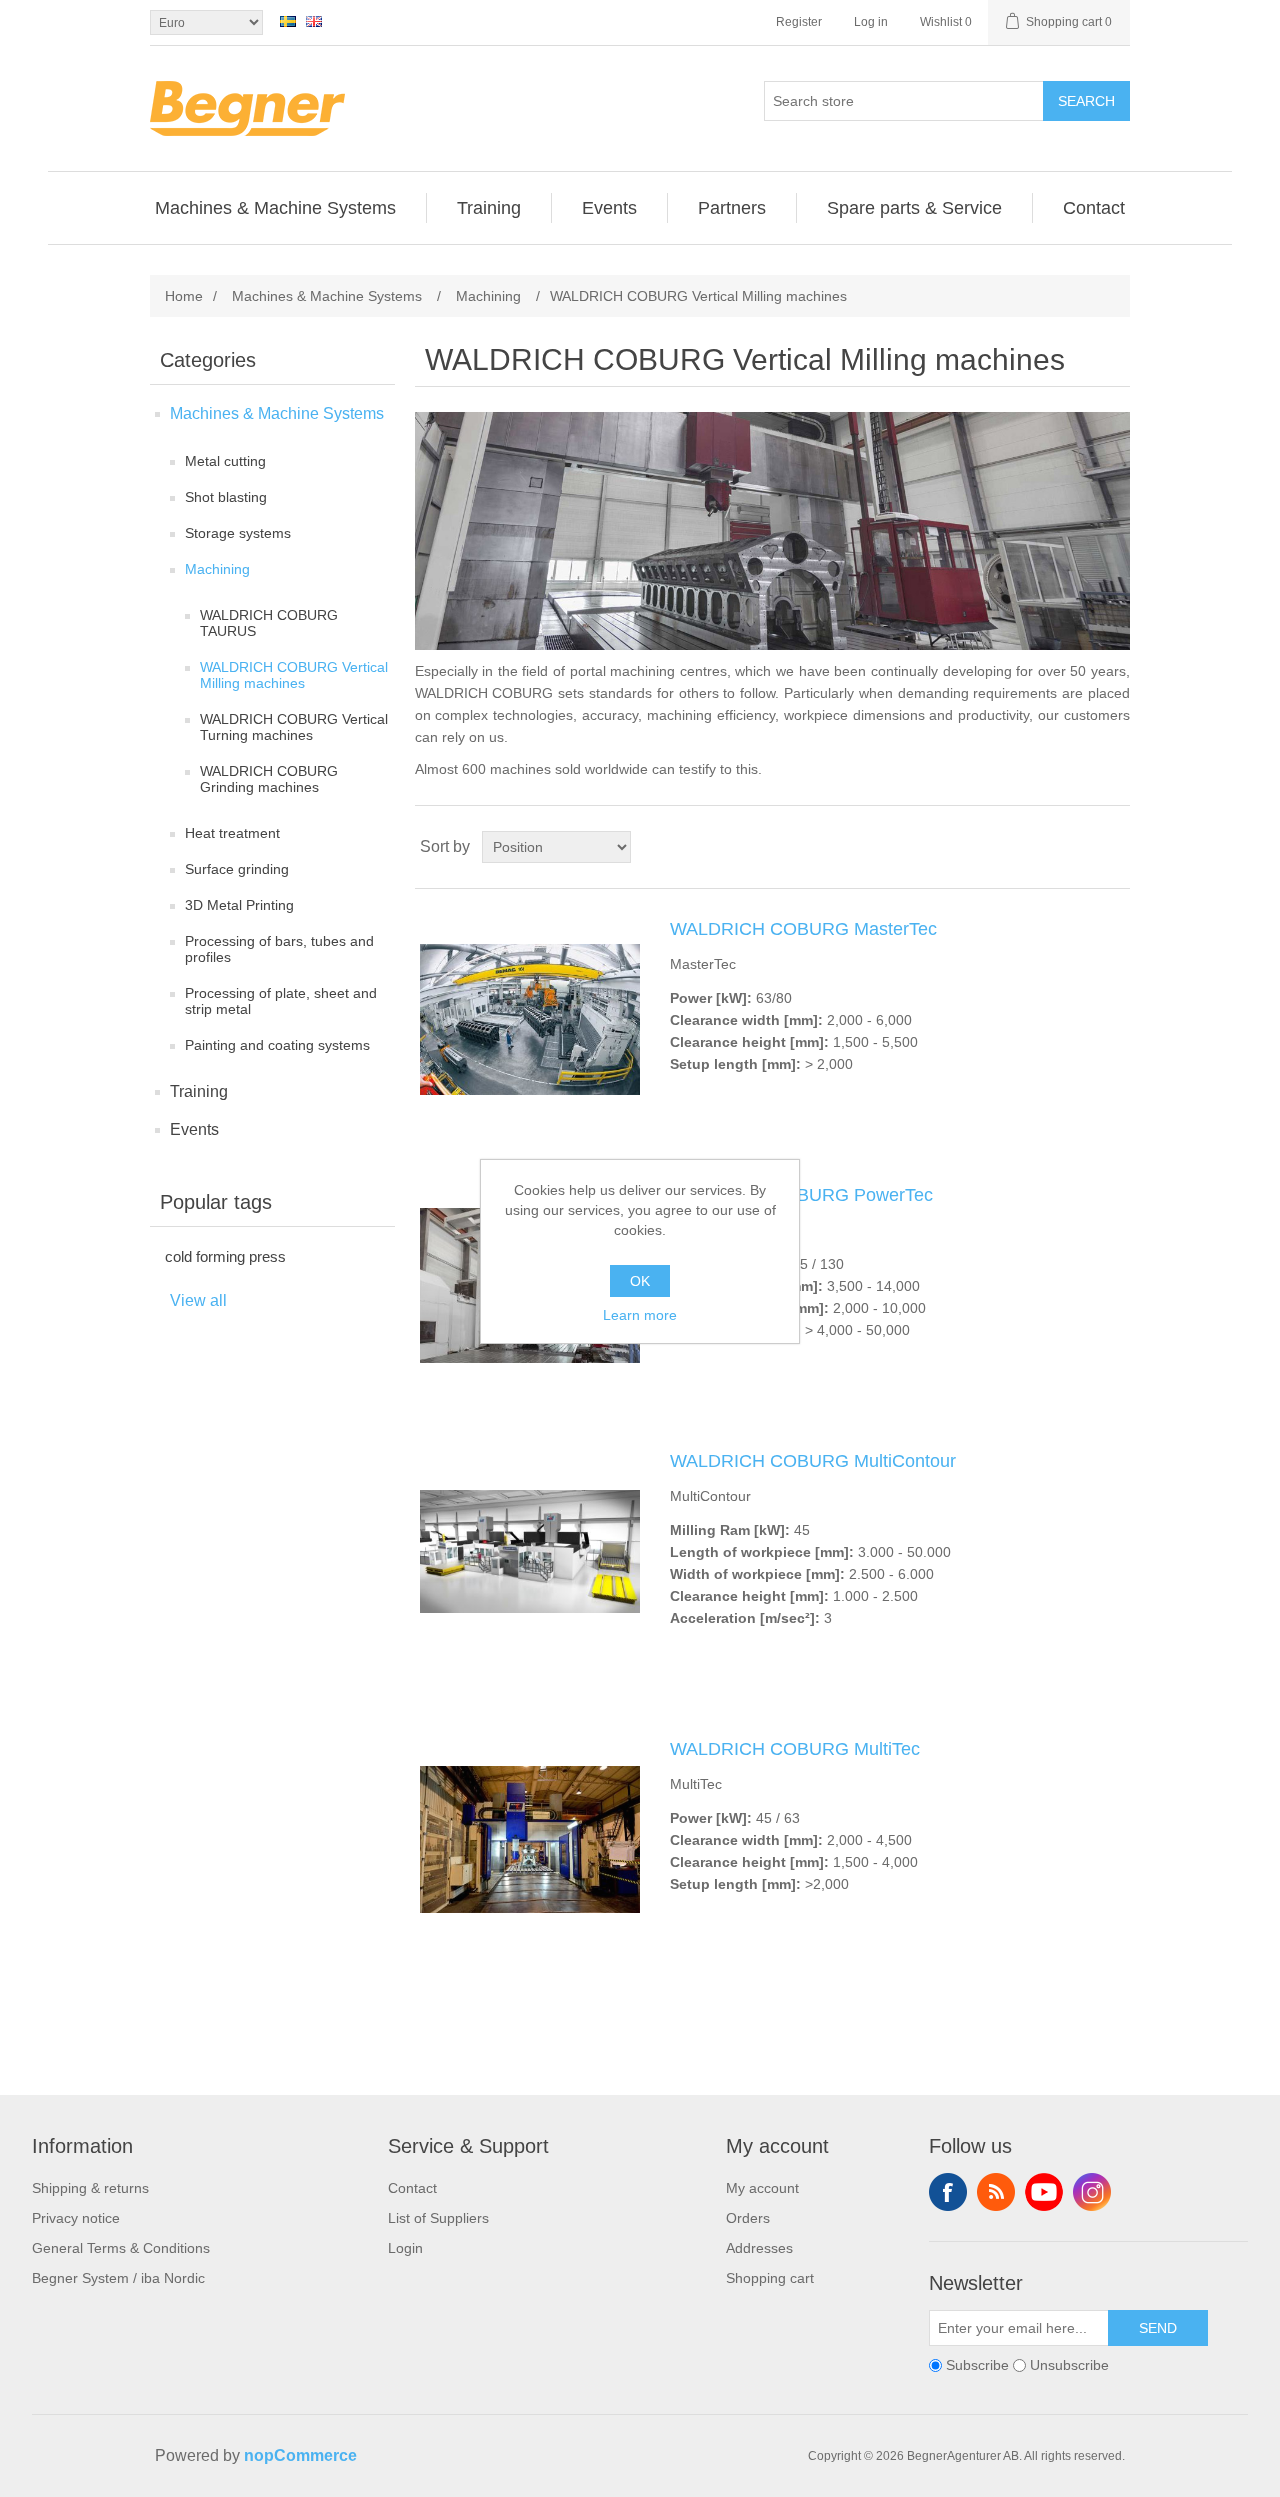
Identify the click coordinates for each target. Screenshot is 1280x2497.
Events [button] (609, 208)
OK (640, 1281)
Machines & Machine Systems (277, 413)
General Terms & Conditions (121, 2248)
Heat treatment (232, 833)
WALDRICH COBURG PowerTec (801, 1195)
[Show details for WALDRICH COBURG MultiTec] (530, 1839)
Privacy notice (76, 2218)
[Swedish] (288, 21)
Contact (412, 2188)
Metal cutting (225, 461)
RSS (996, 2192)
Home (184, 296)
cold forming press (225, 1256)
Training (199, 1091)
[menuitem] (276, 208)
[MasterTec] (530, 1019)
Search (1086, 101)
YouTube (1044, 2192)
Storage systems (238, 533)
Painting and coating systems (277, 1045)
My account (762, 2188)
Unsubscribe (1069, 2366)
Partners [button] (732, 208)
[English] (314, 21)
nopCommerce (300, 2455)
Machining (217, 569)
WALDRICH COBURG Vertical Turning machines (294, 727)
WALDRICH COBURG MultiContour (813, 1461)
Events (194, 1129)
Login (405, 2248)
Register (799, 22)
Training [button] (489, 208)
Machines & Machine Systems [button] (275, 208)
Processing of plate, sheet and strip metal (281, 1001)
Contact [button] (1094, 208)
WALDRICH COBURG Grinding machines (269, 779)
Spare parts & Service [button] (914, 208)
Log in (871, 22)
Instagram (1092, 2192)
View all (198, 1300)
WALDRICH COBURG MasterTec (803, 929)
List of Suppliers (438, 2218)
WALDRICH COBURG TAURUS (269, 623)
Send (1158, 2328)
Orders (748, 2218)
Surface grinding (237, 869)
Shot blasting (226, 497)
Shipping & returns (90, 2188)
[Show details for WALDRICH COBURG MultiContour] (530, 1551)
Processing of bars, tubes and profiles (279, 949)
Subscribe (977, 2366)
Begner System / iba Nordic (118, 2278)
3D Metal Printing (239, 905)
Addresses (759, 2248)
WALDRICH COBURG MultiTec (795, 1749)
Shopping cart (770, 2278)
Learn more (640, 1315)
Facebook (948, 2192)
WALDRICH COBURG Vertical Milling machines (294, 675)
